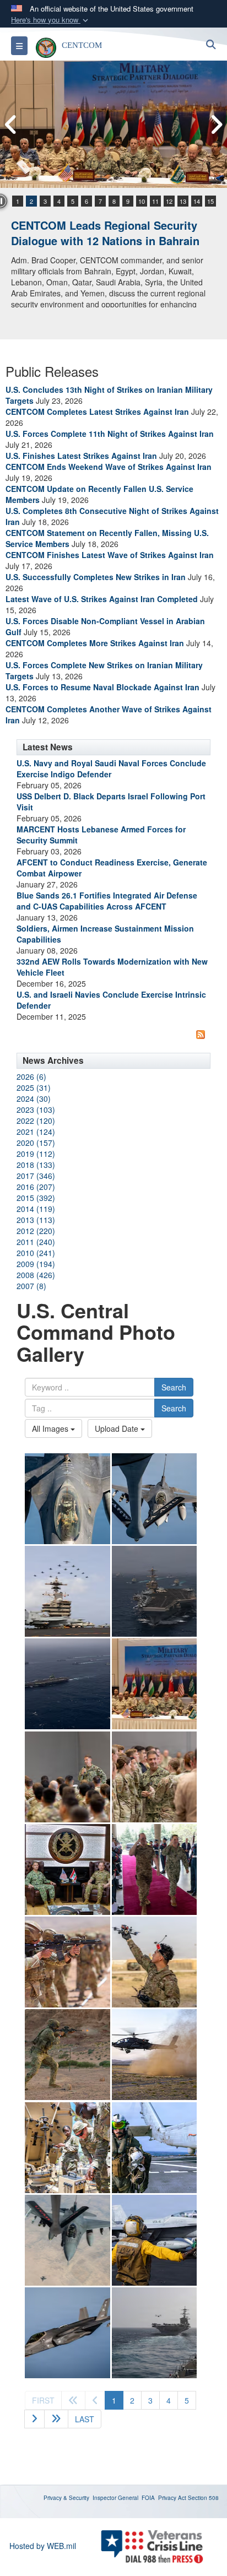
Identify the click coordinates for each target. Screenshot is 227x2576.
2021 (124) (36, 1132)
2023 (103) (36, 1110)
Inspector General (115, 2498)
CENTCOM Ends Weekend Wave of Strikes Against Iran (109, 467)
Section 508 (203, 2498)
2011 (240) (36, 1242)
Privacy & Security (66, 2498)
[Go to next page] (34, 2419)
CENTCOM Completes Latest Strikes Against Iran (97, 412)
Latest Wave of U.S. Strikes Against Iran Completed (102, 599)
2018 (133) (36, 1165)
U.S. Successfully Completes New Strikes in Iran (96, 577)
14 (197, 201)
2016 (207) (36, 1187)
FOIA (148, 2498)
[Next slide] (216, 125)
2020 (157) (36, 1143)
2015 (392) (36, 1198)
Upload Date (118, 1428)
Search (174, 1387)
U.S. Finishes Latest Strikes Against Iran (81, 456)
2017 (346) (36, 1176)
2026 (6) (31, 1076)
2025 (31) (34, 1087)
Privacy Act (172, 2498)
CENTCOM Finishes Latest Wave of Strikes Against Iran (110, 555)
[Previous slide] (11, 125)
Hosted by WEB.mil (43, 2546)
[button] (51, 20)
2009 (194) (36, 1264)
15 (210, 201)
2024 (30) (34, 1098)
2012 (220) (36, 1231)
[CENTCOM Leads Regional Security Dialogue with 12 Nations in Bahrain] (113, 124)
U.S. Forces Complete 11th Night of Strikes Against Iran (110, 434)
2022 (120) (36, 1121)
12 (169, 201)
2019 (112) (36, 1154)
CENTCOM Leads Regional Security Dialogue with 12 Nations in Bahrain (105, 233)
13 (183, 201)
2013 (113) (36, 1220)
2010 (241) (36, 1253)
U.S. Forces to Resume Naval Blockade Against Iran (102, 687)
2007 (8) (31, 1286)
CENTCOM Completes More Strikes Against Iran (95, 643)
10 (142, 201)
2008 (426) (36, 1275)
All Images (51, 1428)
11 (155, 201)
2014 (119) (36, 1209)
